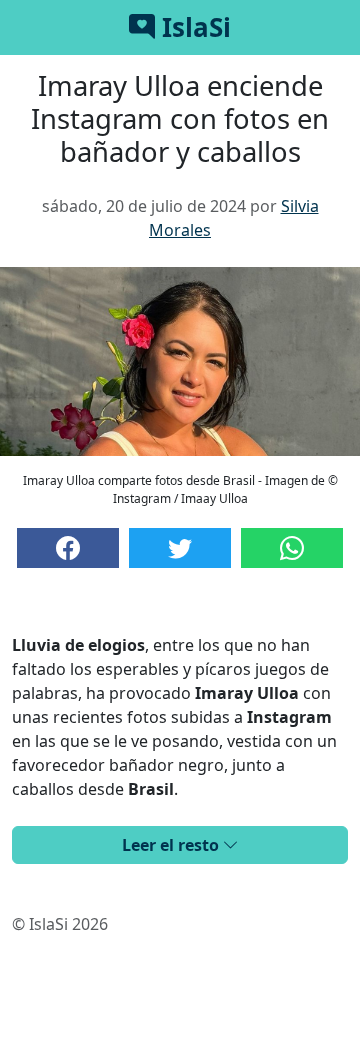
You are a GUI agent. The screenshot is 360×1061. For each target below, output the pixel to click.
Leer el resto (172, 845)
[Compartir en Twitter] (180, 548)
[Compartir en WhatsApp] (292, 548)
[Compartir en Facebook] (68, 548)
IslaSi (193, 27)
